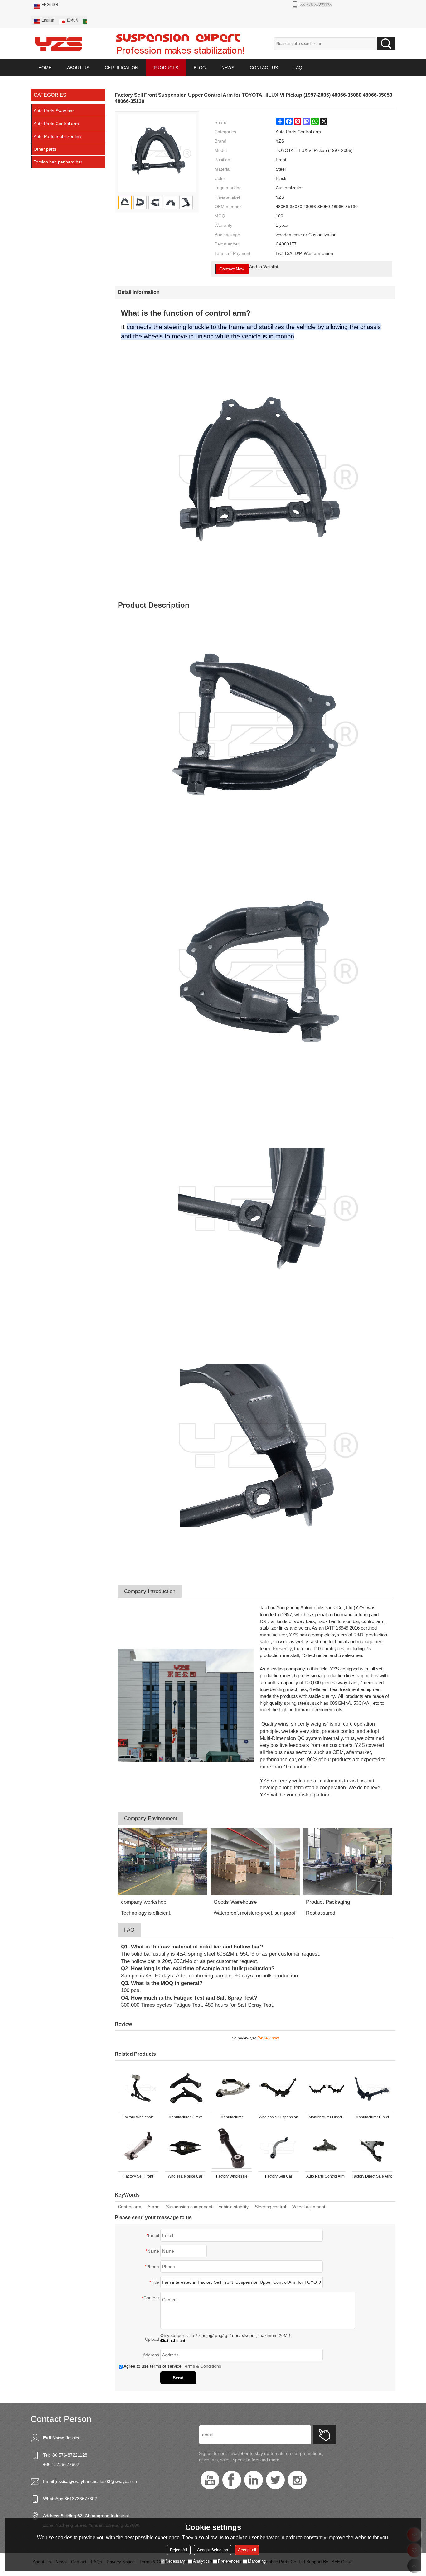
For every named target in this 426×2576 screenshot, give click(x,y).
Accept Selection (213, 2550)
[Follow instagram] (297, 2480)
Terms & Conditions (202, 2366)
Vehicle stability (234, 2207)
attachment (175, 2341)
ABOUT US (78, 68)
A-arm (154, 2207)
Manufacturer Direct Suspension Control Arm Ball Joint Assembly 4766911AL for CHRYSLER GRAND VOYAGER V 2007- (185, 2118)
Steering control (270, 2207)
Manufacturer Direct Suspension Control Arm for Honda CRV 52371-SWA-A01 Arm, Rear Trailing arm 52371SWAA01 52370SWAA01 (325, 2118)
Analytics (201, 2561)
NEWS (228, 68)
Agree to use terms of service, (172, 2366)
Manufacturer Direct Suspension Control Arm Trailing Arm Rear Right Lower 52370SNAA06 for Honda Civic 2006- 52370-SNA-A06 (372, 2118)
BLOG (200, 68)
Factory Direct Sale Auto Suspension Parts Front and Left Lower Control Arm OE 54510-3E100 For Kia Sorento (372, 2178)
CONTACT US (264, 68)
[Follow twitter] (275, 2480)
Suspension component (189, 2207)
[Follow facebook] (232, 2480)
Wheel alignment (309, 2207)
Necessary (175, 2561)
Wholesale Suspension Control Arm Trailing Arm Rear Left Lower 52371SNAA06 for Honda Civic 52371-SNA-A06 (278, 2118)
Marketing (257, 2561)
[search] (386, 44)
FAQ (298, 68)
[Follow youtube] (210, 2480)
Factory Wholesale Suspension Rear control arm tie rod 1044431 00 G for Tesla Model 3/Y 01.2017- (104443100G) (232, 2178)
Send (178, 2378)
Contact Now (232, 269)
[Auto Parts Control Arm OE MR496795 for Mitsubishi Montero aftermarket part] (325, 2148)
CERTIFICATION (121, 68)
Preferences (229, 2561)
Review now (268, 2038)
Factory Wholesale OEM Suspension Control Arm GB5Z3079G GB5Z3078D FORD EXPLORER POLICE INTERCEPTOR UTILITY (138, 2118)
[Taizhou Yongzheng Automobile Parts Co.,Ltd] (59, 44)
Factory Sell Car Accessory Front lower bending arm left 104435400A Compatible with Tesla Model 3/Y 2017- (278, 2178)
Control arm (130, 2207)
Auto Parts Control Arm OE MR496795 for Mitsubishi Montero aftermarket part (325, 2178)
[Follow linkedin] (254, 2480)
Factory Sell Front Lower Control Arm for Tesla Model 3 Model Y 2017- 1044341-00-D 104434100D (138, 2178)
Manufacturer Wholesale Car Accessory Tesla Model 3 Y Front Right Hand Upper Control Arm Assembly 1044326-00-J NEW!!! (232, 2118)
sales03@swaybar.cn (116, 2481)
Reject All (179, 2550)
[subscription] (324, 2435)
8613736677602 (81, 2499)
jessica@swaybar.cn (75, 2481)
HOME (45, 68)
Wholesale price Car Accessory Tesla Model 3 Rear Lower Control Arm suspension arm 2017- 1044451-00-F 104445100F (185, 2178)
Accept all (247, 2550)
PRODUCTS (166, 68)
